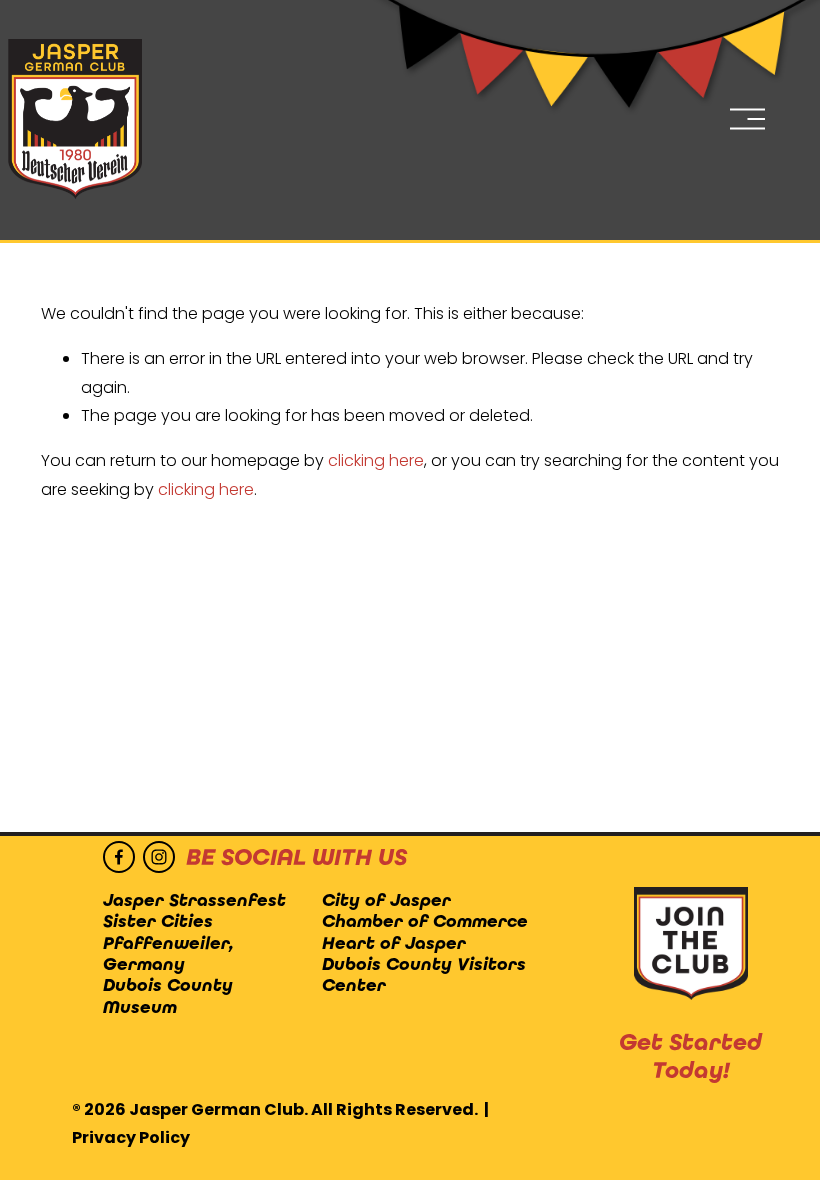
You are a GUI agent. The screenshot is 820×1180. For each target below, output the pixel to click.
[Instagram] (159, 857)
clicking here (376, 460)
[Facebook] (119, 857)
